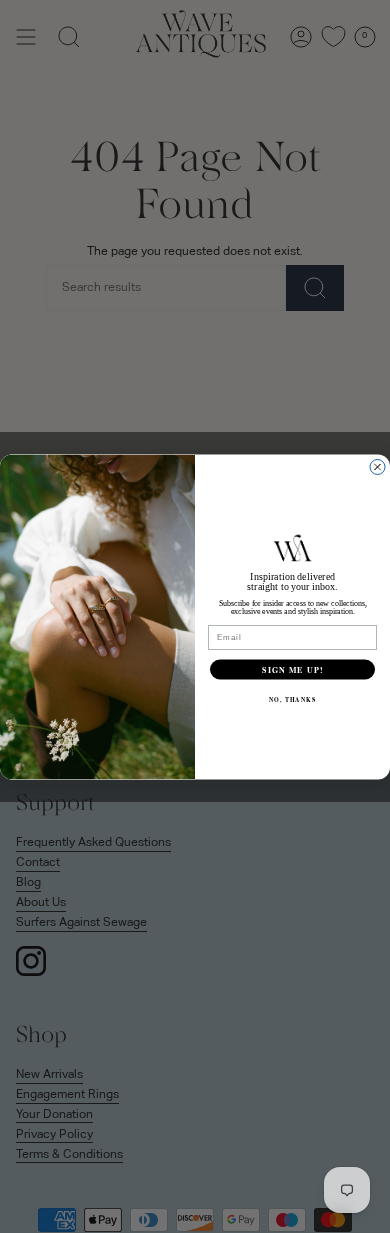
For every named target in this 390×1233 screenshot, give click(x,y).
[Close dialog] (377, 466)
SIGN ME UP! (292, 669)
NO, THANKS (293, 699)
